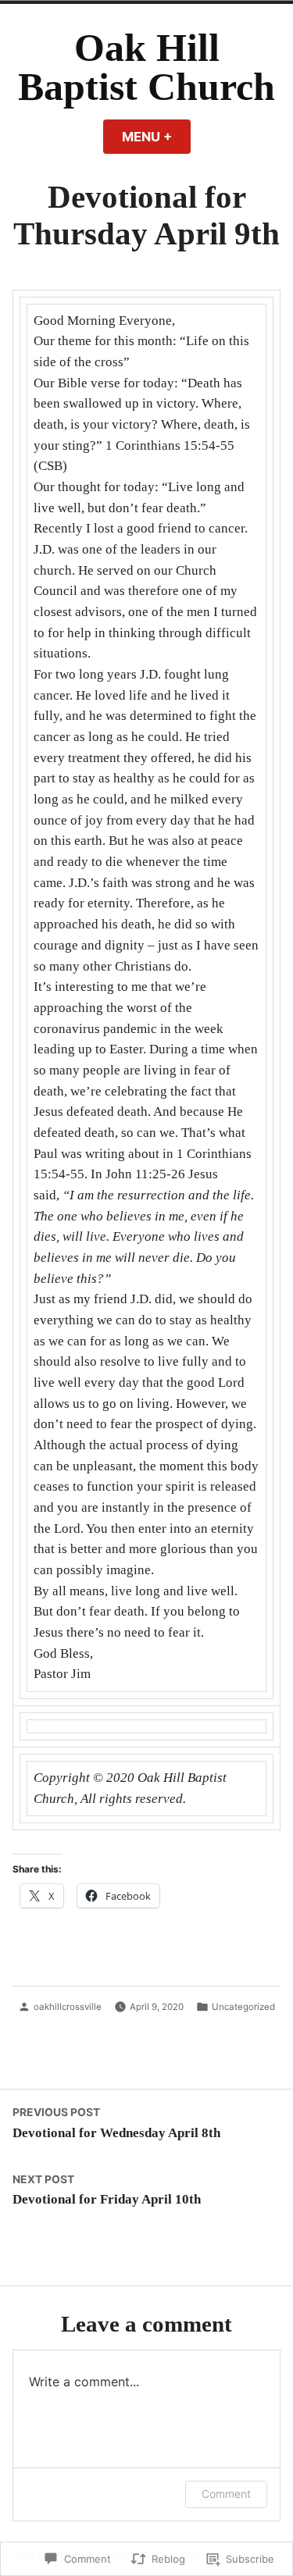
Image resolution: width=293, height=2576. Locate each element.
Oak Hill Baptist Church (146, 68)
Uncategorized (243, 2007)
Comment (226, 2494)
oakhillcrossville (68, 2007)
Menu (156, 137)
